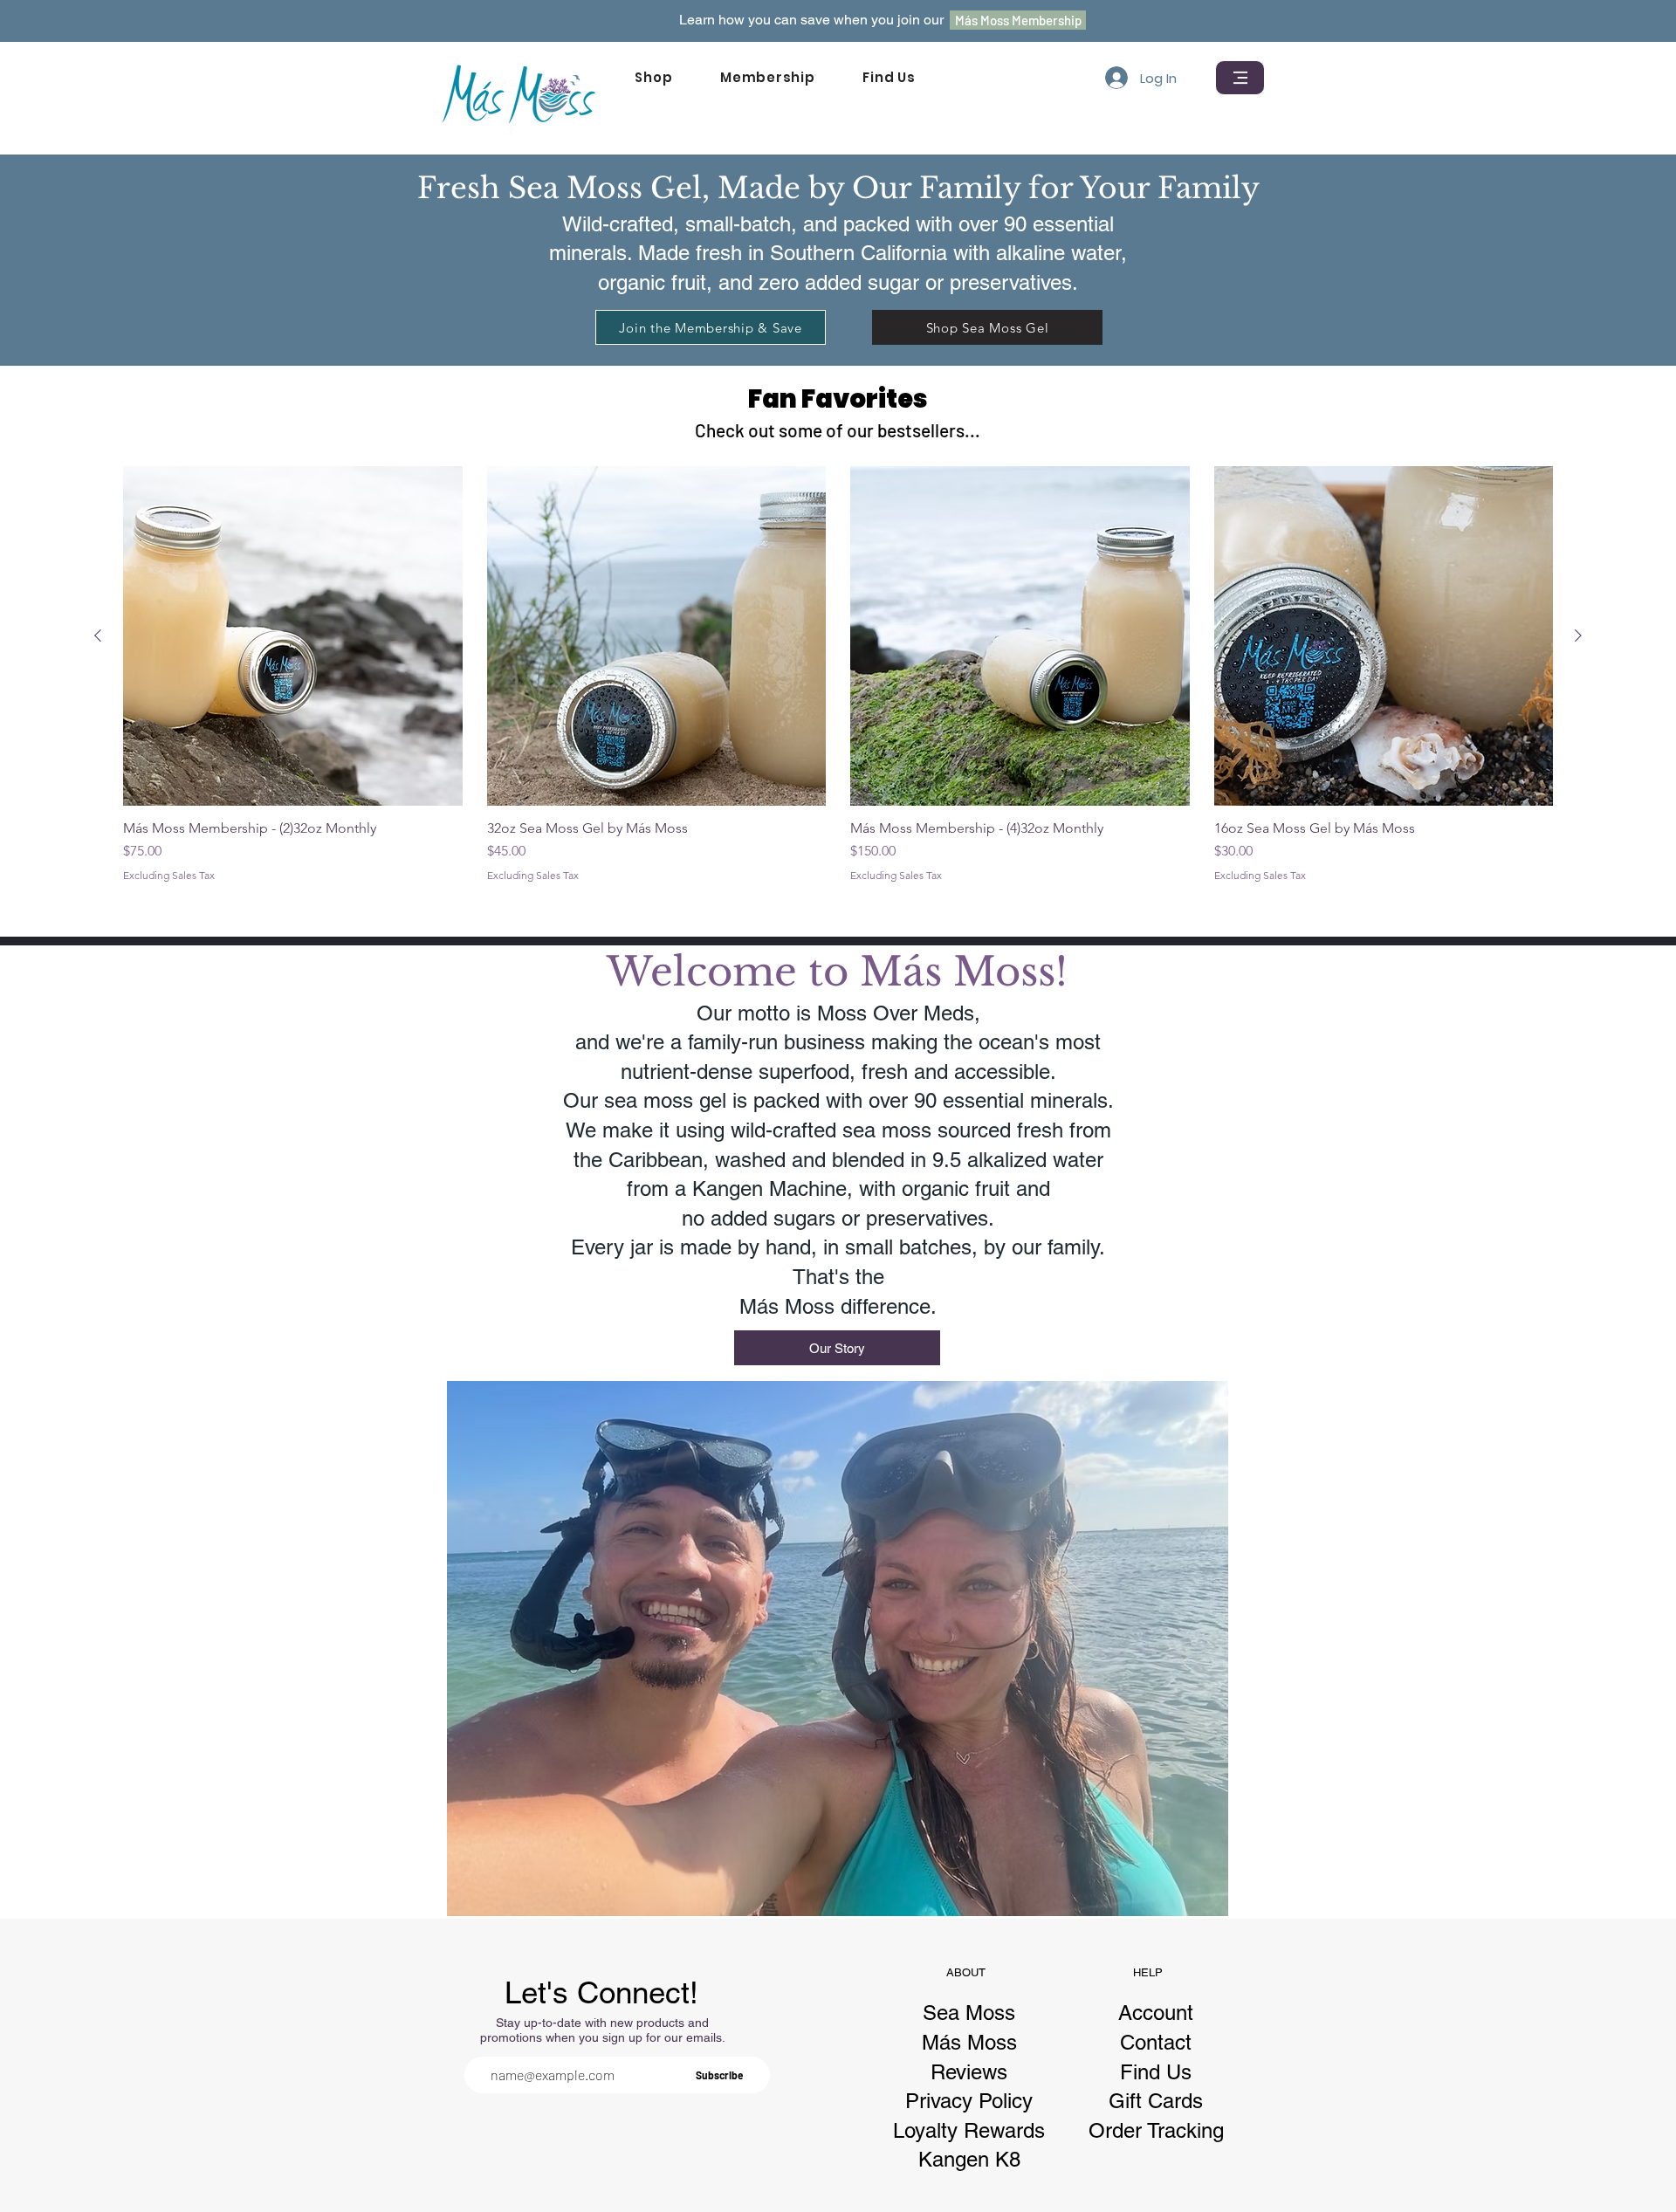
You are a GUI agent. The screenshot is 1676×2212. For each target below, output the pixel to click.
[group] (838, 674)
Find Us (1156, 2072)
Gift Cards (1156, 2101)
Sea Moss (969, 2013)
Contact (1156, 2042)
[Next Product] (1578, 635)
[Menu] (1240, 78)
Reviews (969, 2072)
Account (1156, 2013)
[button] (654, 77)
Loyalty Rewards (969, 2130)
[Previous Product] (98, 635)
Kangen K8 (969, 2159)
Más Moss (969, 2042)
